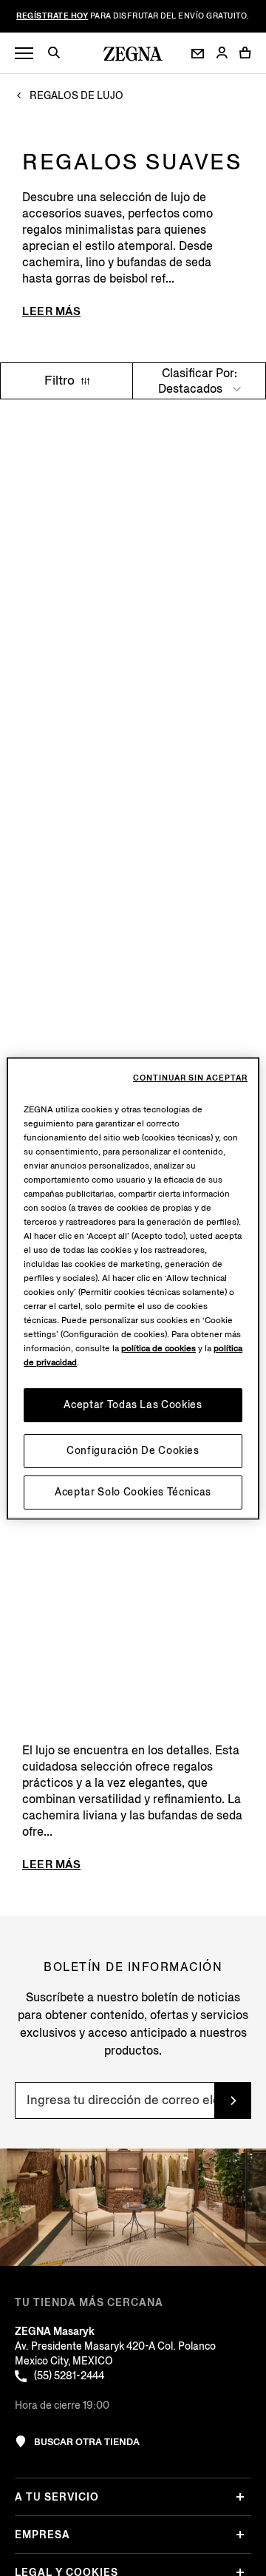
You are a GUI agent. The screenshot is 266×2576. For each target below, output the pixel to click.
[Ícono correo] (198, 54)
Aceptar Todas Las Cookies (133, 1404)
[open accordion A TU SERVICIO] (240, 2497)
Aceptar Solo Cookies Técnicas (133, 1491)
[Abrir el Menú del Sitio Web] (24, 54)
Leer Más (51, 311)
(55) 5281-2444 (69, 2376)
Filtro (61, 381)
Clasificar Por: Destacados (198, 381)
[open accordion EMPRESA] (240, 2535)
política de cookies (158, 1348)
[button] (59, 55)
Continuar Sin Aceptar (190, 1078)
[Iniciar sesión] (222, 54)
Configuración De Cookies (133, 1450)
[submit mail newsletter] (233, 2100)
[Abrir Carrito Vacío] (245, 53)
